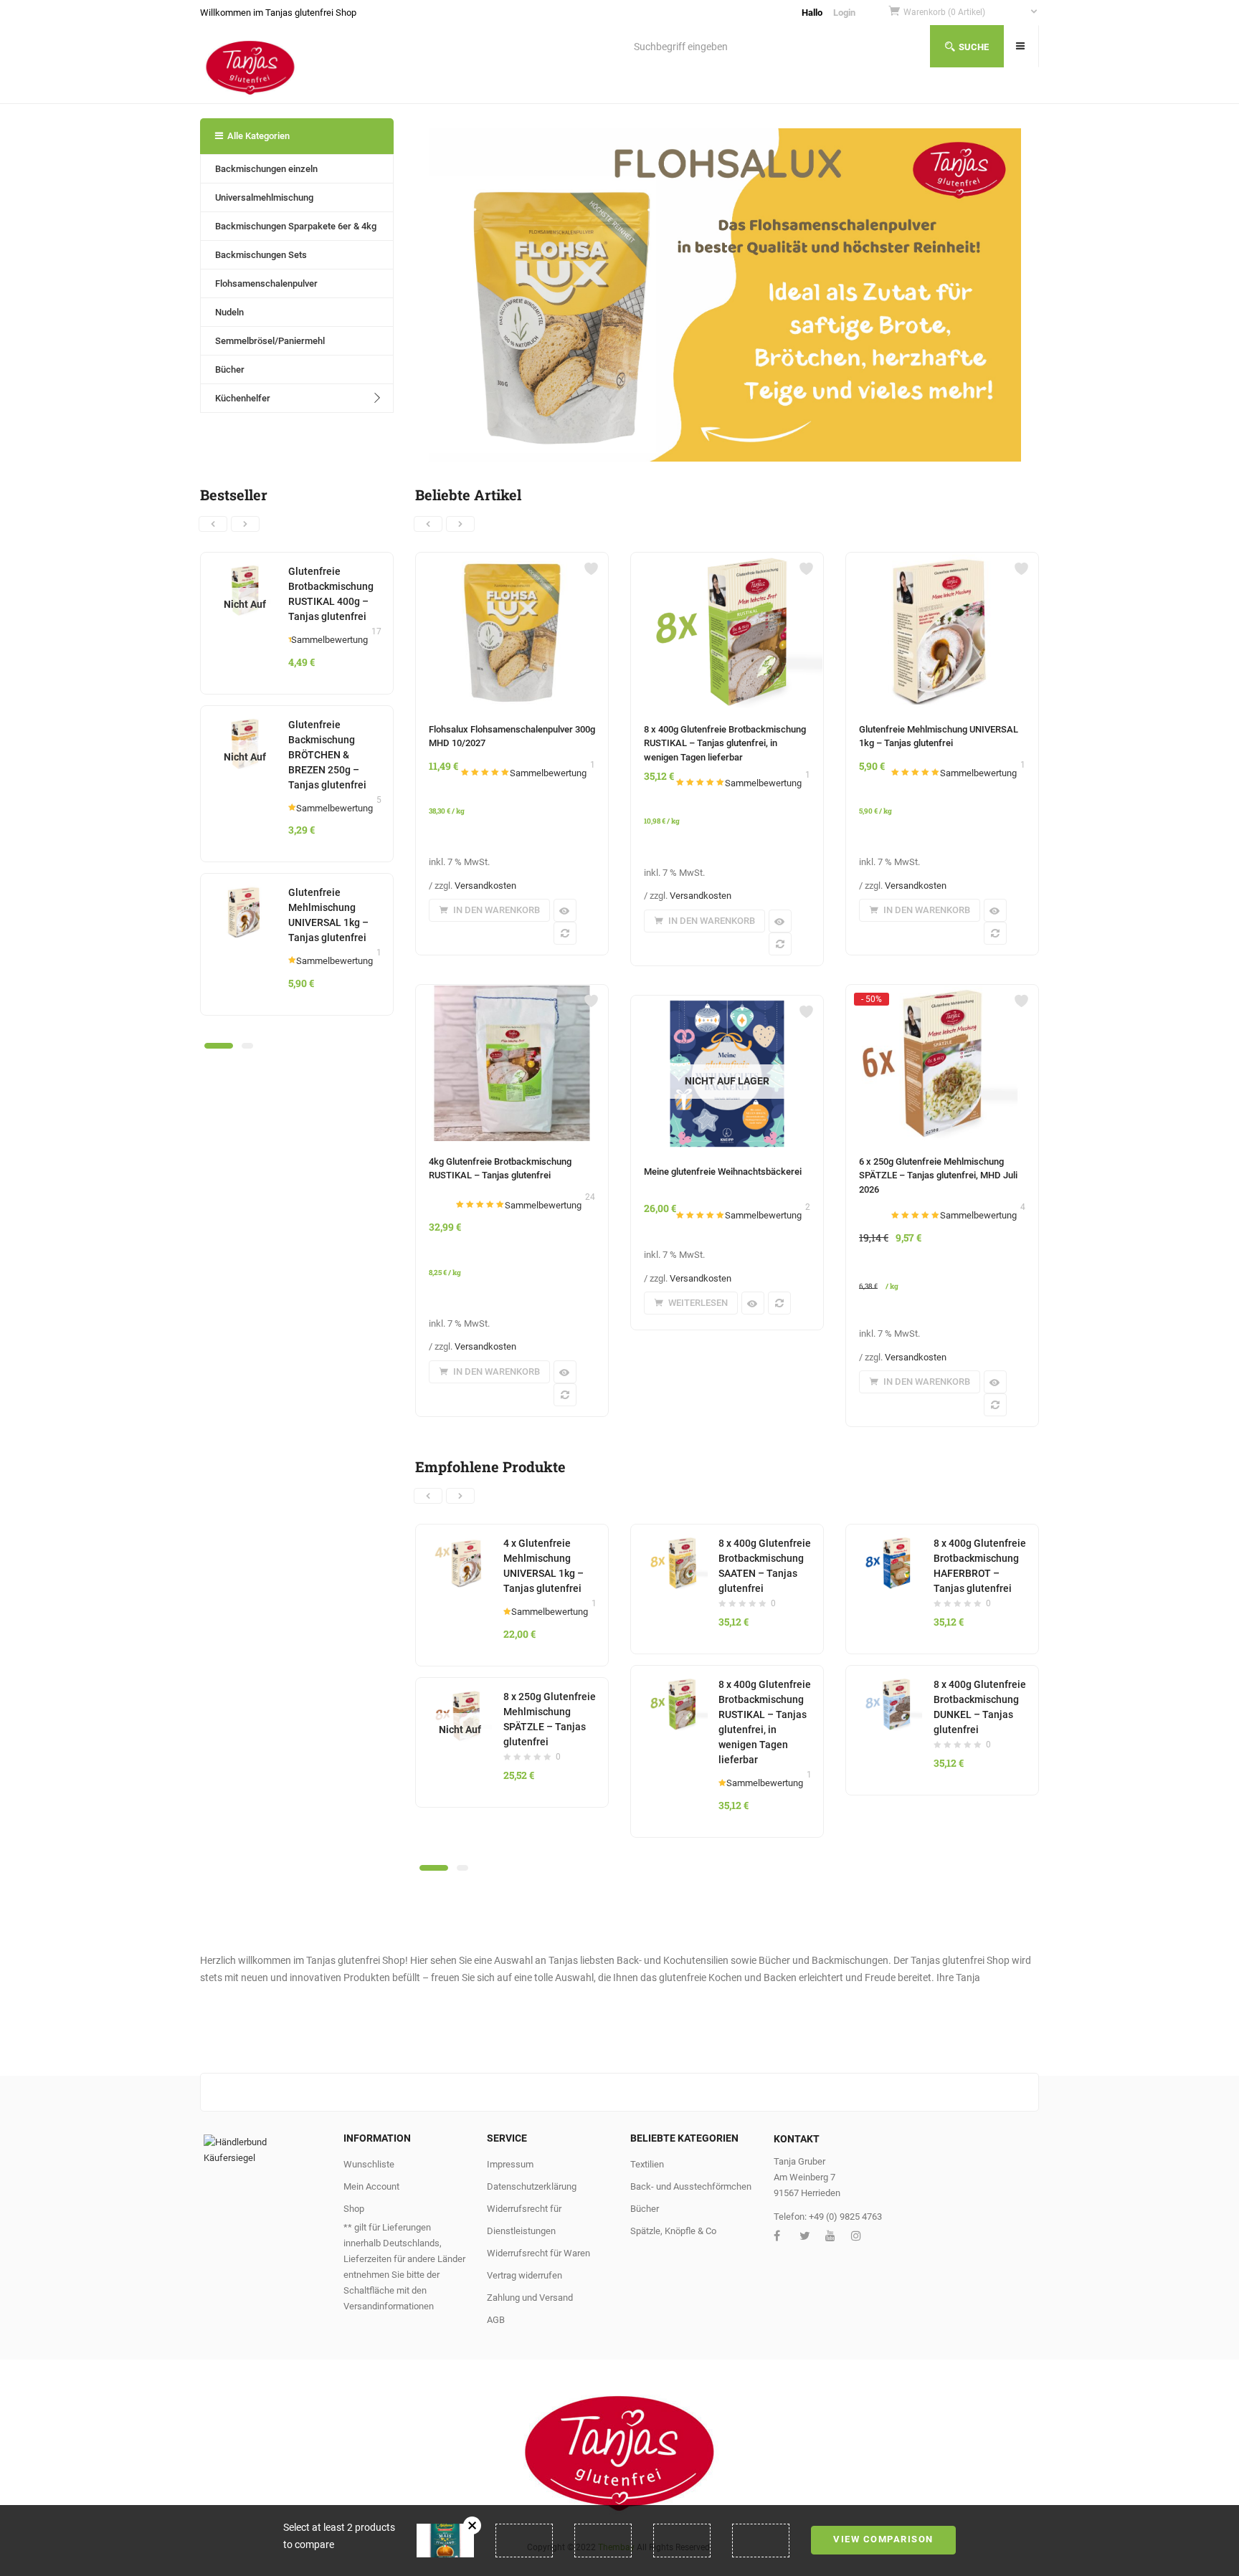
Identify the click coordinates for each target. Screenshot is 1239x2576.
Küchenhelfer (243, 398)
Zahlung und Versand (530, 2298)
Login (844, 13)
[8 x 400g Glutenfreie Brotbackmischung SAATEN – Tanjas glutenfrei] (675, 1544)
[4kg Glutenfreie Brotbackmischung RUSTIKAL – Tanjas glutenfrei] (512, 993)
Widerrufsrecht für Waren (538, 2253)
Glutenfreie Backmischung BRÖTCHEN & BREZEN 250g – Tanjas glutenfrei (327, 755)
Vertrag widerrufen (524, 2275)
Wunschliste (369, 2164)
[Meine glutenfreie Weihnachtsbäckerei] (727, 1004)
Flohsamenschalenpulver (266, 283)
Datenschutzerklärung (532, 2186)
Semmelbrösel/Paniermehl (270, 341)
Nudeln (229, 312)
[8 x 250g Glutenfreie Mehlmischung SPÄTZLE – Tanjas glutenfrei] (460, 1697)
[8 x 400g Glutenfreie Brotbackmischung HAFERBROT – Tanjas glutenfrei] (890, 1544)
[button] (971, 13)
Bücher (230, 369)
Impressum (510, 2164)
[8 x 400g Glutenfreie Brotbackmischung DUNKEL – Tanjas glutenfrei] (890, 1685)
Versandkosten (485, 886)
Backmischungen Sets (261, 255)
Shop (354, 2209)
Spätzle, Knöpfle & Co (673, 2231)
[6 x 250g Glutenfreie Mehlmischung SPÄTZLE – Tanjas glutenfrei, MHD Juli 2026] (942, 998)
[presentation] (213, 524)
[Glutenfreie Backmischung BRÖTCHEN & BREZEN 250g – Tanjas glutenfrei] (245, 725)
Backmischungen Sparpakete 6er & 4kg (296, 226)
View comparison (883, 2539)
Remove (472, 2525)
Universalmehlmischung (264, 197)
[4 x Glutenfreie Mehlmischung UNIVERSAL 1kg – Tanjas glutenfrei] (460, 1544)
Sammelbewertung (329, 640)
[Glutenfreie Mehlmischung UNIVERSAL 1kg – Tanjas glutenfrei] (245, 893)
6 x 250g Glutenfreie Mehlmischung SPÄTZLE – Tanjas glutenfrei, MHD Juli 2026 (938, 1175)
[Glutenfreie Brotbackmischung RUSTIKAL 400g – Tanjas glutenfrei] (245, 572)
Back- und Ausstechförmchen (691, 2186)
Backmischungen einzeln (266, 169)
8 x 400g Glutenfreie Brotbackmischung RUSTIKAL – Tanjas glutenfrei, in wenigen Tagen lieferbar (725, 743)
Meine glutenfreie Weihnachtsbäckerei (723, 1172)
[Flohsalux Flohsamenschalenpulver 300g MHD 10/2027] (512, 561)
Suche (974, 47)
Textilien (647, 2164)
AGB (496, 2320)
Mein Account (371, 2186)
